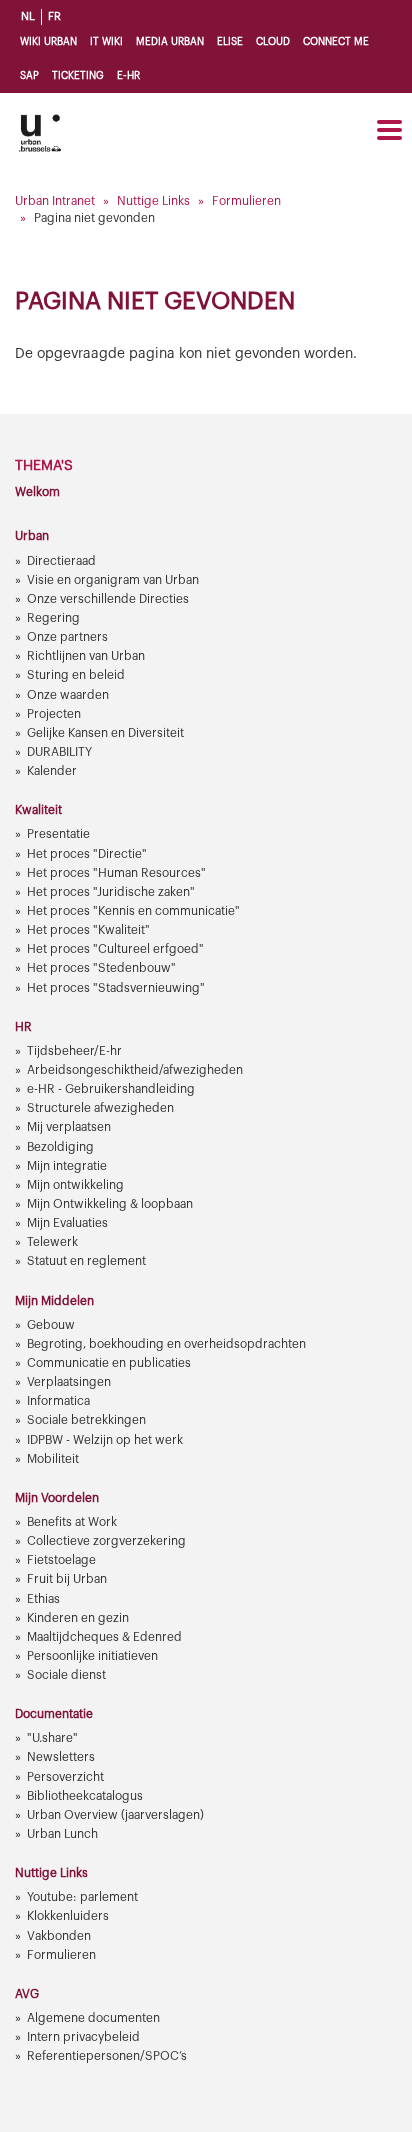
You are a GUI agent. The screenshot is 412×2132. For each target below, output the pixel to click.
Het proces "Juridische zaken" (111, 892)
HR (23, 1027)
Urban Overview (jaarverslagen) (115, 1815)
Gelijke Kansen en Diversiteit (105, 733)
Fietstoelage (61, 1560)
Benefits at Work (72, 1522)
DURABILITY (59, 752)
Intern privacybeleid (83, 2037)
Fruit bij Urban (67, 1579)
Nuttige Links (153, 201)
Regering (53, 618)
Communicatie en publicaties (109, 1363)
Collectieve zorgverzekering (106, 1541)
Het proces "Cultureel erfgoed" (115, 949)
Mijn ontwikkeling (75, 1185)
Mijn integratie (67, 1166)
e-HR (128, 76)
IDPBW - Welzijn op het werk (105, 1440)
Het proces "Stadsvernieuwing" (116, 988)
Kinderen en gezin (78, 1618)
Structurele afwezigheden (100, 1108)
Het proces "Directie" (87, 854)
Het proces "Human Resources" (116, 873)
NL (28, 16)
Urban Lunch (62, 1834)
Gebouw (51, 1325)
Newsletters (61, 1757)
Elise (230, 42)
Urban (32, 536)
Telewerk (52, 1242)
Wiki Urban (48, 42)
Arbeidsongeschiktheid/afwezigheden (135, 1070)
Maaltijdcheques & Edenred (104, 1637)
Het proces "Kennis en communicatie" (133, 911)
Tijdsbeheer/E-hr (74, 1051)
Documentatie (54, 1714)
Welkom (37, 492)
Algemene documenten (93, 2018)
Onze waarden (68, 695)
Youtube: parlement (82, 1897)
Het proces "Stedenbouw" (101, 968)
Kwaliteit (38, 810)
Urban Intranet (55, 201)
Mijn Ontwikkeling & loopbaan (110, 1204)
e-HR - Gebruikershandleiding (111, 1089)
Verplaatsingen (69, 1382)
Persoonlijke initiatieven (92, 1656)
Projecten (54, 714)
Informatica (58, 1401)
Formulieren (246, 201)
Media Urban (170, 42)
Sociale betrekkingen (86, 1420)
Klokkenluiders (68, 1916)
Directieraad (61, 561)
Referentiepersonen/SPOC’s (107, 2056)
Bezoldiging (60, 1147)
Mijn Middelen (54, 1301)
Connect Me (336, 42)
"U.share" (52, 1738)
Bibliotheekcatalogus (85, 1796)
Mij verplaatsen (69, 1127)
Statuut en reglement (86, 1261)
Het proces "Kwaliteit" (88, 930)
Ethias (43, 1599)
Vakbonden (59, 1936)
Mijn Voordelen (57, 1498)
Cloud (273, 42)
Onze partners (67, 637)
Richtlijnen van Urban (86, 656)
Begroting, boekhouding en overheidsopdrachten (166, 1344)
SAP (29, 76)
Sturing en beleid (76, 675)
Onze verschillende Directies (108, 599)
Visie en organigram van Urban (113, 580)
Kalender (52, 771)
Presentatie (58, 834)
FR (54, 16)
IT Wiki (106, 42)
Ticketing (78, 76)
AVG (27, 1994)
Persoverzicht (65, 1777)
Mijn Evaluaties (67, 1223)
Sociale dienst (66, 1675)
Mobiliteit (53, 1459)
